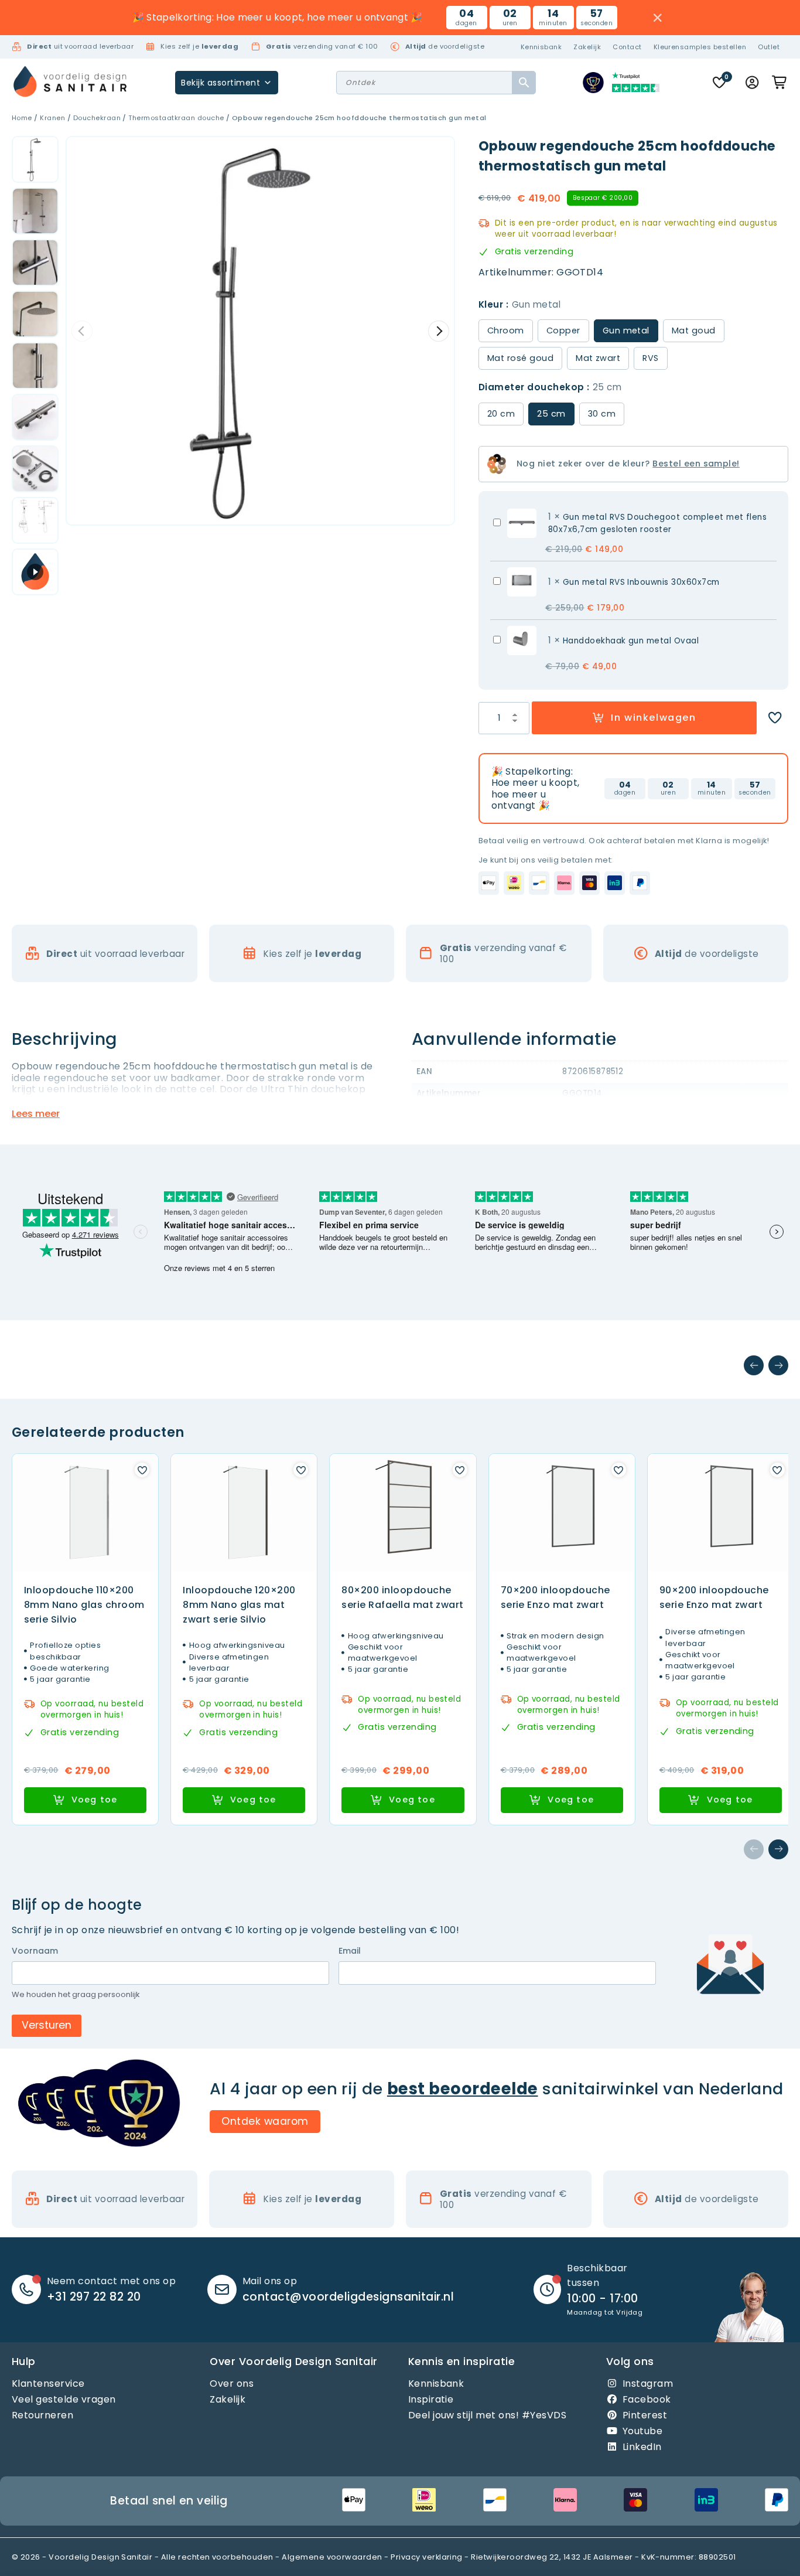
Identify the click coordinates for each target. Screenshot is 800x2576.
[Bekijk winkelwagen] (780, 83)
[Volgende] (778, 1365)
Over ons (232, 2384)
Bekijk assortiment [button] (220, 83)
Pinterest (645, 2415)
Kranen (52, 118)
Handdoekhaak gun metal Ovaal (631, 641)
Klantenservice (48, 2384)
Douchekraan (97, 118)
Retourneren (42, 2415)
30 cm (602, 414)
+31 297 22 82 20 (94, 2297)
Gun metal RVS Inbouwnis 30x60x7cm (641, 582)
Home (22, 118)
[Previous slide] (82, 331)
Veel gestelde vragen (64, 2399)
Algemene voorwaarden (332, 2557)
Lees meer (36, 1114)
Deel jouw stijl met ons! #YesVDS (487, 2415)
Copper (563, 330)
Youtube (642, 2431)
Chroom (506, 330)
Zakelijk (587, 47)
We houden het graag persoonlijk (76, 1995)
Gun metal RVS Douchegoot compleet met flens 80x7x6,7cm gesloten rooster (658, 523)
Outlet (769, 47)
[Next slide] (439, 331)
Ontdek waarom (265, 2121)
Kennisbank (541, 47)
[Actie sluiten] (658, 18)
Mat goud (694, 330)
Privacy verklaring (427, 2557)
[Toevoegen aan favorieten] (775, 718)
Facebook (647, 2399)
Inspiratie (431, 2399)
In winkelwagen (653, 718)
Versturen (47, 2025)
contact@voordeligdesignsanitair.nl (348, 2297)
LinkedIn (642, 2447)
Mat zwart (598, 358)
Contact (627, 47)
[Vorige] (754, 1365)
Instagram (648, 2384)
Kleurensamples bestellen (700, 47)
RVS (650, 358)
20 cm (501, 414)
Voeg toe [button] (95, 1800)
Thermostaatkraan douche (176, 118)
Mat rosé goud (520, 358)
